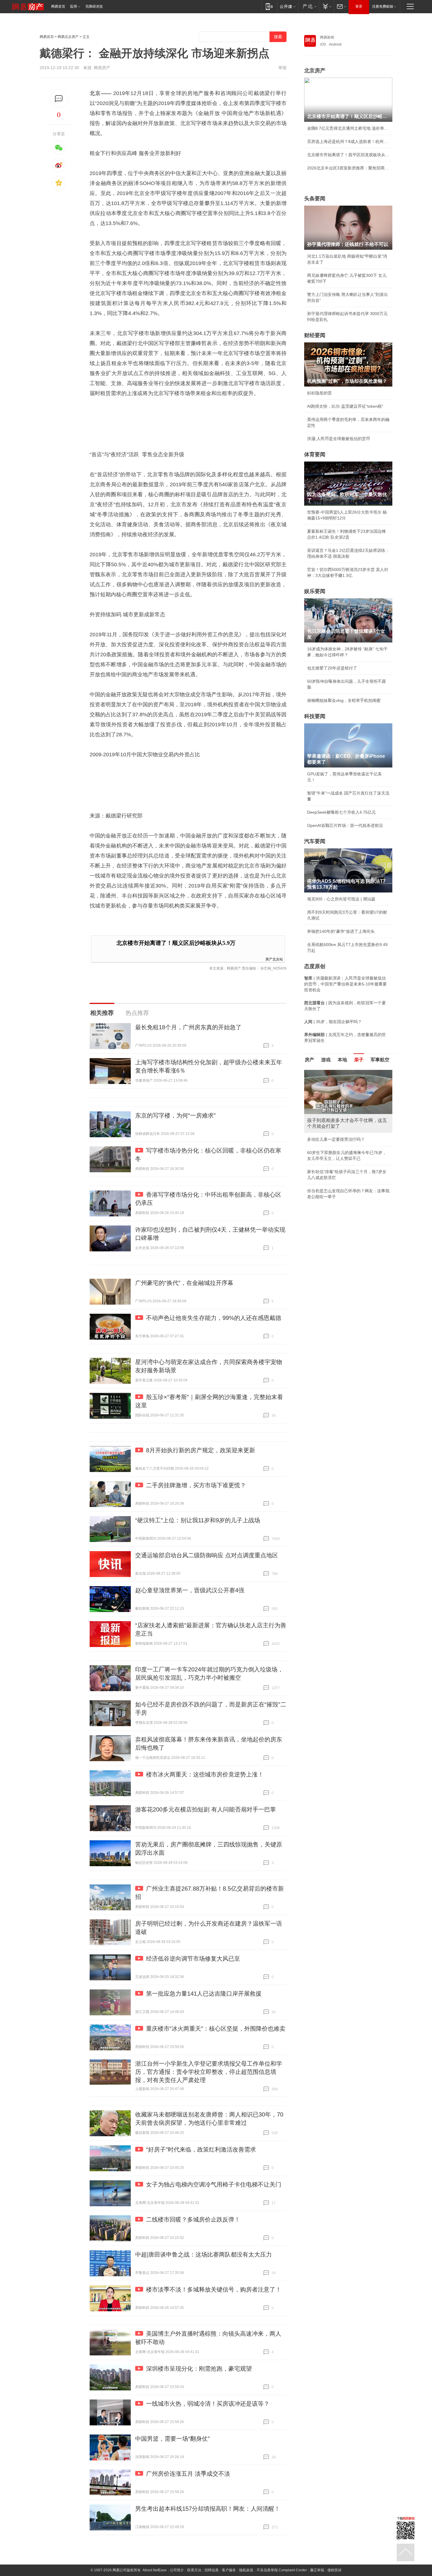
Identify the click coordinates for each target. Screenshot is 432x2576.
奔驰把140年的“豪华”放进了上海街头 (341, 931)
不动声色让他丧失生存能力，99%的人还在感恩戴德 (214, 1318)
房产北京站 (274, 959)
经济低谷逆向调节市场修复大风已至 (193, 1959)
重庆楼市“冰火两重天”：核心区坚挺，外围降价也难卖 (216, 2029)
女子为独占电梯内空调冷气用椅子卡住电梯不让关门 (214, 2184)
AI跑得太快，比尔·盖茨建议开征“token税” (345, 406)
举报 (282, 68)
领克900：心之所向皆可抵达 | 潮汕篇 (341, 899)
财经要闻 (315, 335)
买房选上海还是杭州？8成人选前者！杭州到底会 (348, 141)
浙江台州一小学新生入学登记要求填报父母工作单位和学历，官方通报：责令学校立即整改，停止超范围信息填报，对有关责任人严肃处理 (209, 2072)
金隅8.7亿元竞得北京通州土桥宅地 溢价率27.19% (348, 128)
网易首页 (58, 6)
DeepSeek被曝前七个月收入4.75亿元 (341, 812)
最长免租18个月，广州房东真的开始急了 (188, 1027)
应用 (73, 6)
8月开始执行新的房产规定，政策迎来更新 (201, 1450)
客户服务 (229, 2570)
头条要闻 (315, 199)
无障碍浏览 (94, 6)
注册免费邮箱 (383, 6)
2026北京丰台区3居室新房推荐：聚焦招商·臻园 (348, 168)
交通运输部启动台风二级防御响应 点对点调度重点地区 (207, 1555)
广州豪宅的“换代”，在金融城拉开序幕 (184, 1283)
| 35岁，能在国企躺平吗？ (333, 1022)
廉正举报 (317, 2570)
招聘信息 (212, 2570)
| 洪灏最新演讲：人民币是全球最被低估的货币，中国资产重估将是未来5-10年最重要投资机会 (345, 984)
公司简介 (177, 2570)
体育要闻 (315, 454)
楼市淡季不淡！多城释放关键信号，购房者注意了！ (214, 2289)
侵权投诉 (334, 2570)
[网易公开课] (288, 6)
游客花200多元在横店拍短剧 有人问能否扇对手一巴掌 (206, 1809)
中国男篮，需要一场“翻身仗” (173, 2439)
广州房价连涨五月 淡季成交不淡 (188, 2474)
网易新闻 (327, 37)
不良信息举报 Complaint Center (282, 2570)
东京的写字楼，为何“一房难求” (175, 1115)
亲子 (359, 1060)
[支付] (326, 6)
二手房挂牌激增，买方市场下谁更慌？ (196, 1485)
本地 (342, 1060)
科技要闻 (315, 716)
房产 (309, 1060)
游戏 (326, 1060)
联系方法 (194, 2570)
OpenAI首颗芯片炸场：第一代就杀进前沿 (345, 825)
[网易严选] (308, 6)
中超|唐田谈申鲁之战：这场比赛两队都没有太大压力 (204, 2254)
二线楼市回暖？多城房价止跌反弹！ (193, 2219)
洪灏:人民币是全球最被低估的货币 (339, 439)
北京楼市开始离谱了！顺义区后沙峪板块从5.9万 (176, 943)
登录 (359, 6)
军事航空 (380, 1060)
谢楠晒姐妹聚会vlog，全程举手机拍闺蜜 (344, 700)
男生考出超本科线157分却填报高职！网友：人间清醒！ (208, 2509)
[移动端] (269, 6)
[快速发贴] (59, 99)
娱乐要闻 (315, 591)
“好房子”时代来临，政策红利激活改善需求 (201, 2149)
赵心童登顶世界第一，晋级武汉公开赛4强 (190, 1590)
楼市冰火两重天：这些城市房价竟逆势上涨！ (205, 1774)
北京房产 (315, 71)
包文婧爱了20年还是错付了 (332, 668)
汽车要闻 (315, 841)
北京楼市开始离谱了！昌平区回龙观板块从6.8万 (348, 155)
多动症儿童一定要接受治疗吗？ (336, 1139)
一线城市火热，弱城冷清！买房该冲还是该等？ (208, 2404)
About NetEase (155, 2570)
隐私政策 (246, 2570)
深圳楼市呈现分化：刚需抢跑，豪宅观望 (199, 2369)
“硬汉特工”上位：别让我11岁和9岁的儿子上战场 (198, 1520)
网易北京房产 (68, 37)
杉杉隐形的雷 (319, 393)
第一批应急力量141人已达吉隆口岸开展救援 (204, 1994)
